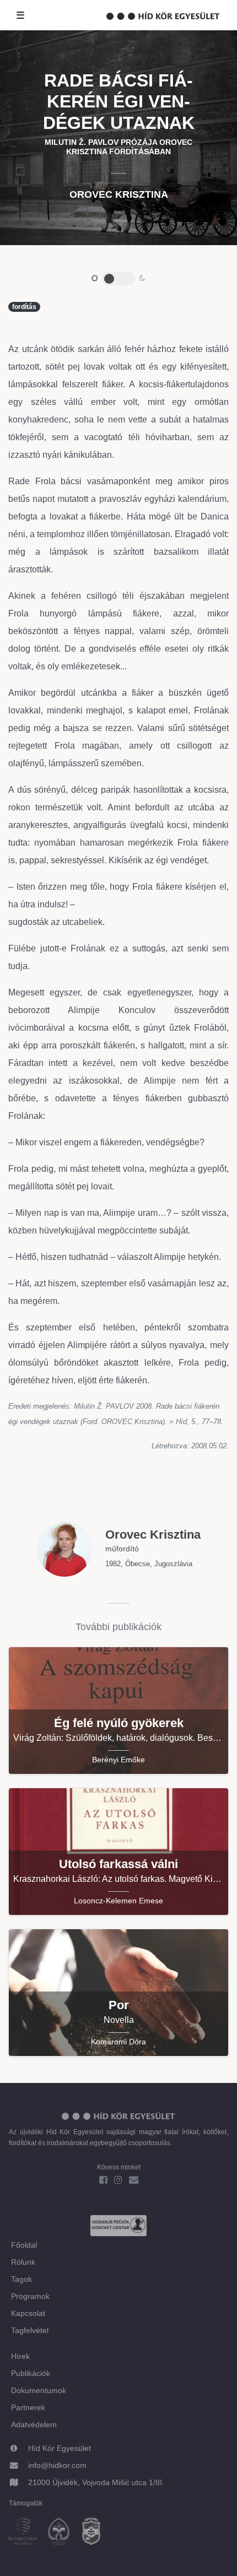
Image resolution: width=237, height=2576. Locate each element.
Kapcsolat (28, 2313)
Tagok (21, 2279)
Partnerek (28, 2407)
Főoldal (24, 2245)
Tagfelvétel (30, 2330)
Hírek (20, 2356)
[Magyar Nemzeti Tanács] (96, 2533)
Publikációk (31, 2373)
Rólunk (23, 2262)
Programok (30, 2296)
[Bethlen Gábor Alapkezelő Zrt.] (27, 2533)
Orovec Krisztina (119, 194)
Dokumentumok (39, 2390)
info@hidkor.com (57, 2465)
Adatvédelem (34, 2425)
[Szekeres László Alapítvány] (63, 2533)
